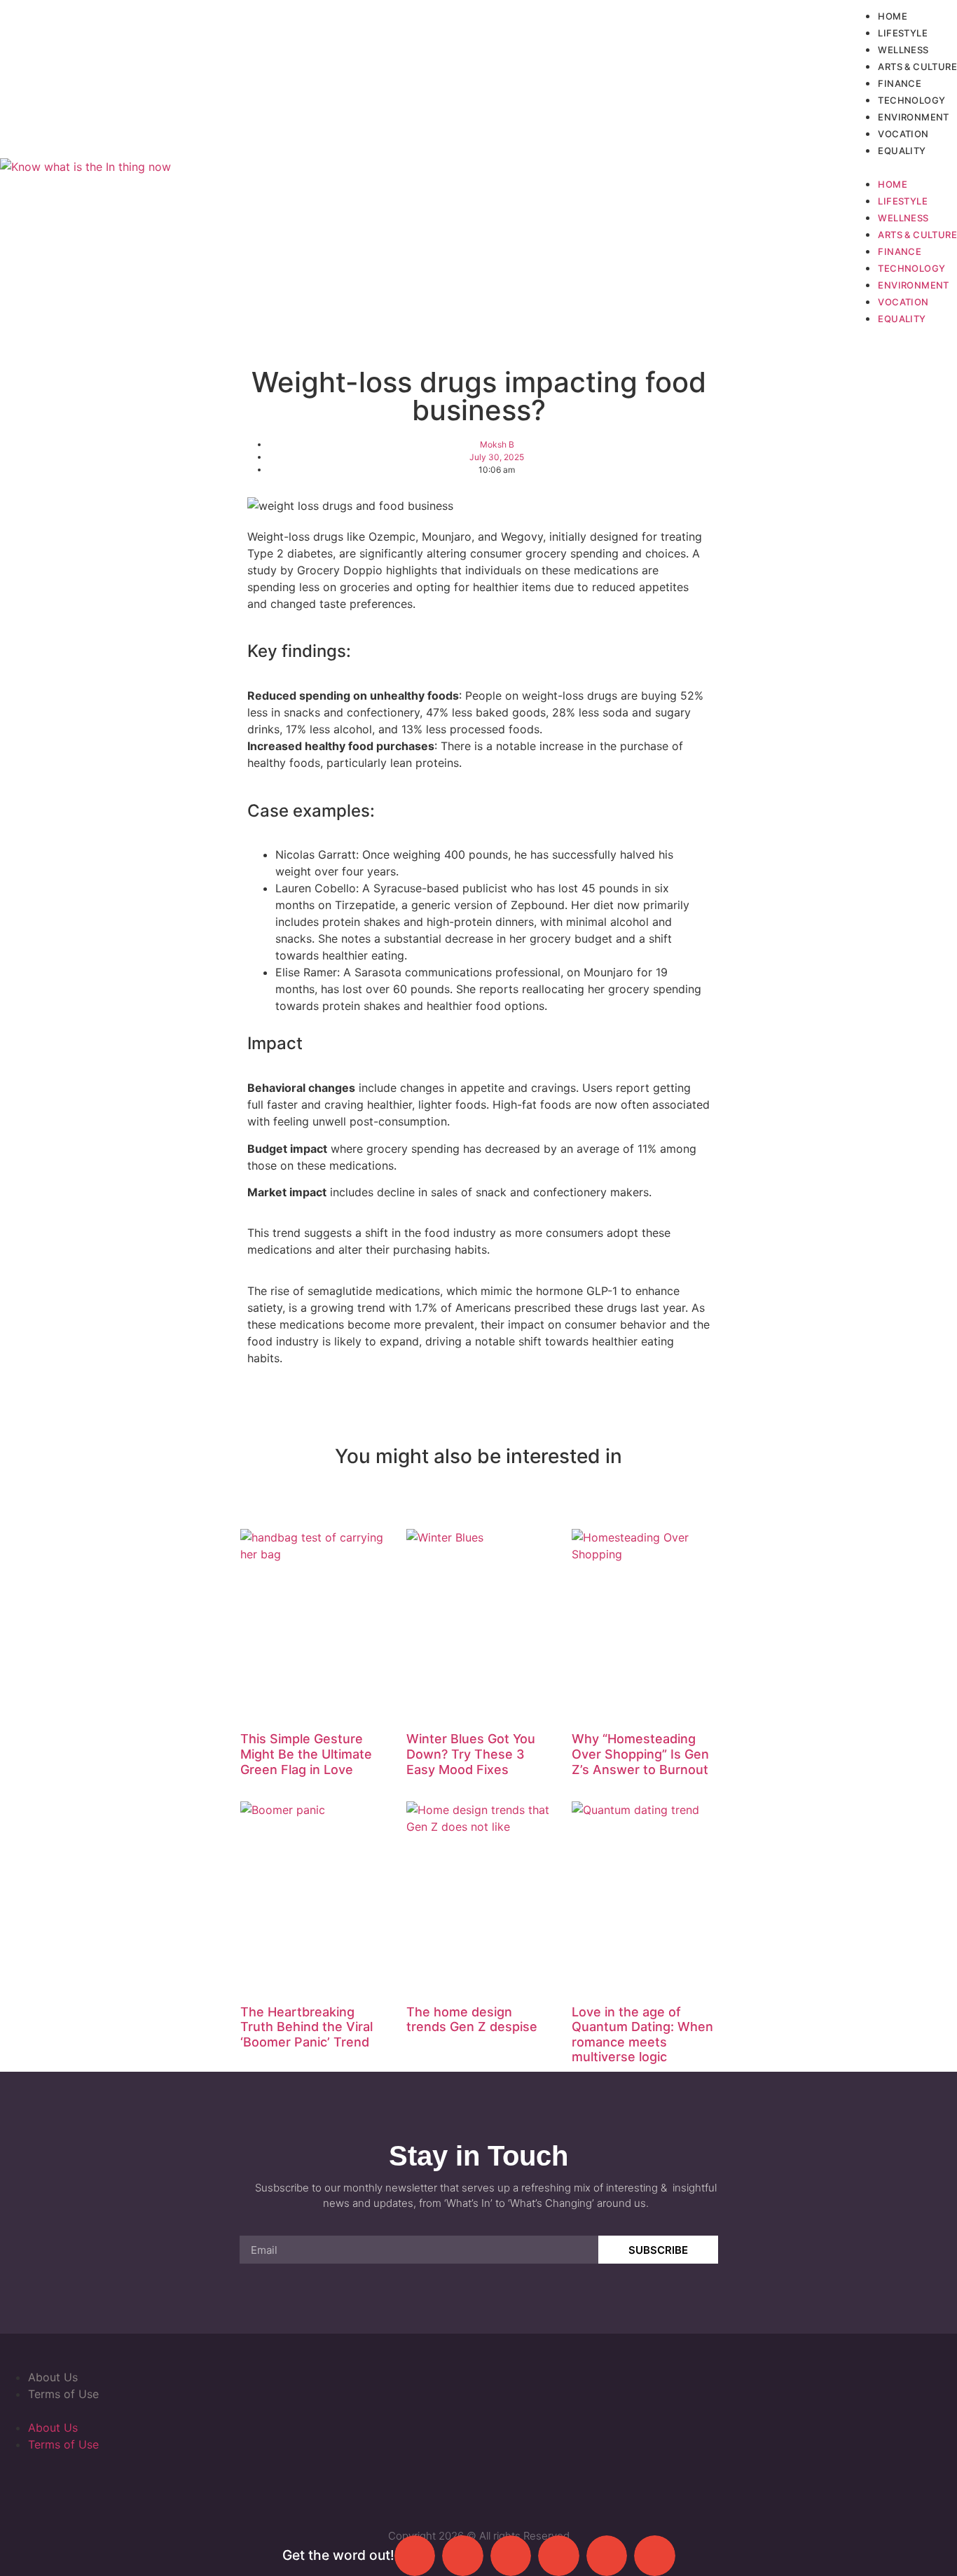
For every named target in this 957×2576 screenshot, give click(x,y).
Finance (900, 83)
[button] (903, 167)
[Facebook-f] (398, 2484)
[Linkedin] (560, 2484)
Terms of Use (63, 2394)
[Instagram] (506, 2484)
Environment (913, 117)
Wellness (903, 50)
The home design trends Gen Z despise (472, 2020)
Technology (911, 100)
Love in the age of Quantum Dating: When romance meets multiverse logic (642, 2035)
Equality (902, 151)
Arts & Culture (917, 67)
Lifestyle (903, 33)
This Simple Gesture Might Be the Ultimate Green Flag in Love (306, 1754)
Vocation (903, 134)
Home (893, 16)
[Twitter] (452, 2484)
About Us (53, 2377)
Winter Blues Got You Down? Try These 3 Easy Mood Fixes (471, 1754)
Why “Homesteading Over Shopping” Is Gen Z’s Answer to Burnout (640, 1754)
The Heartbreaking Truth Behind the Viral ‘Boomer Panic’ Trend (307, 2027)
